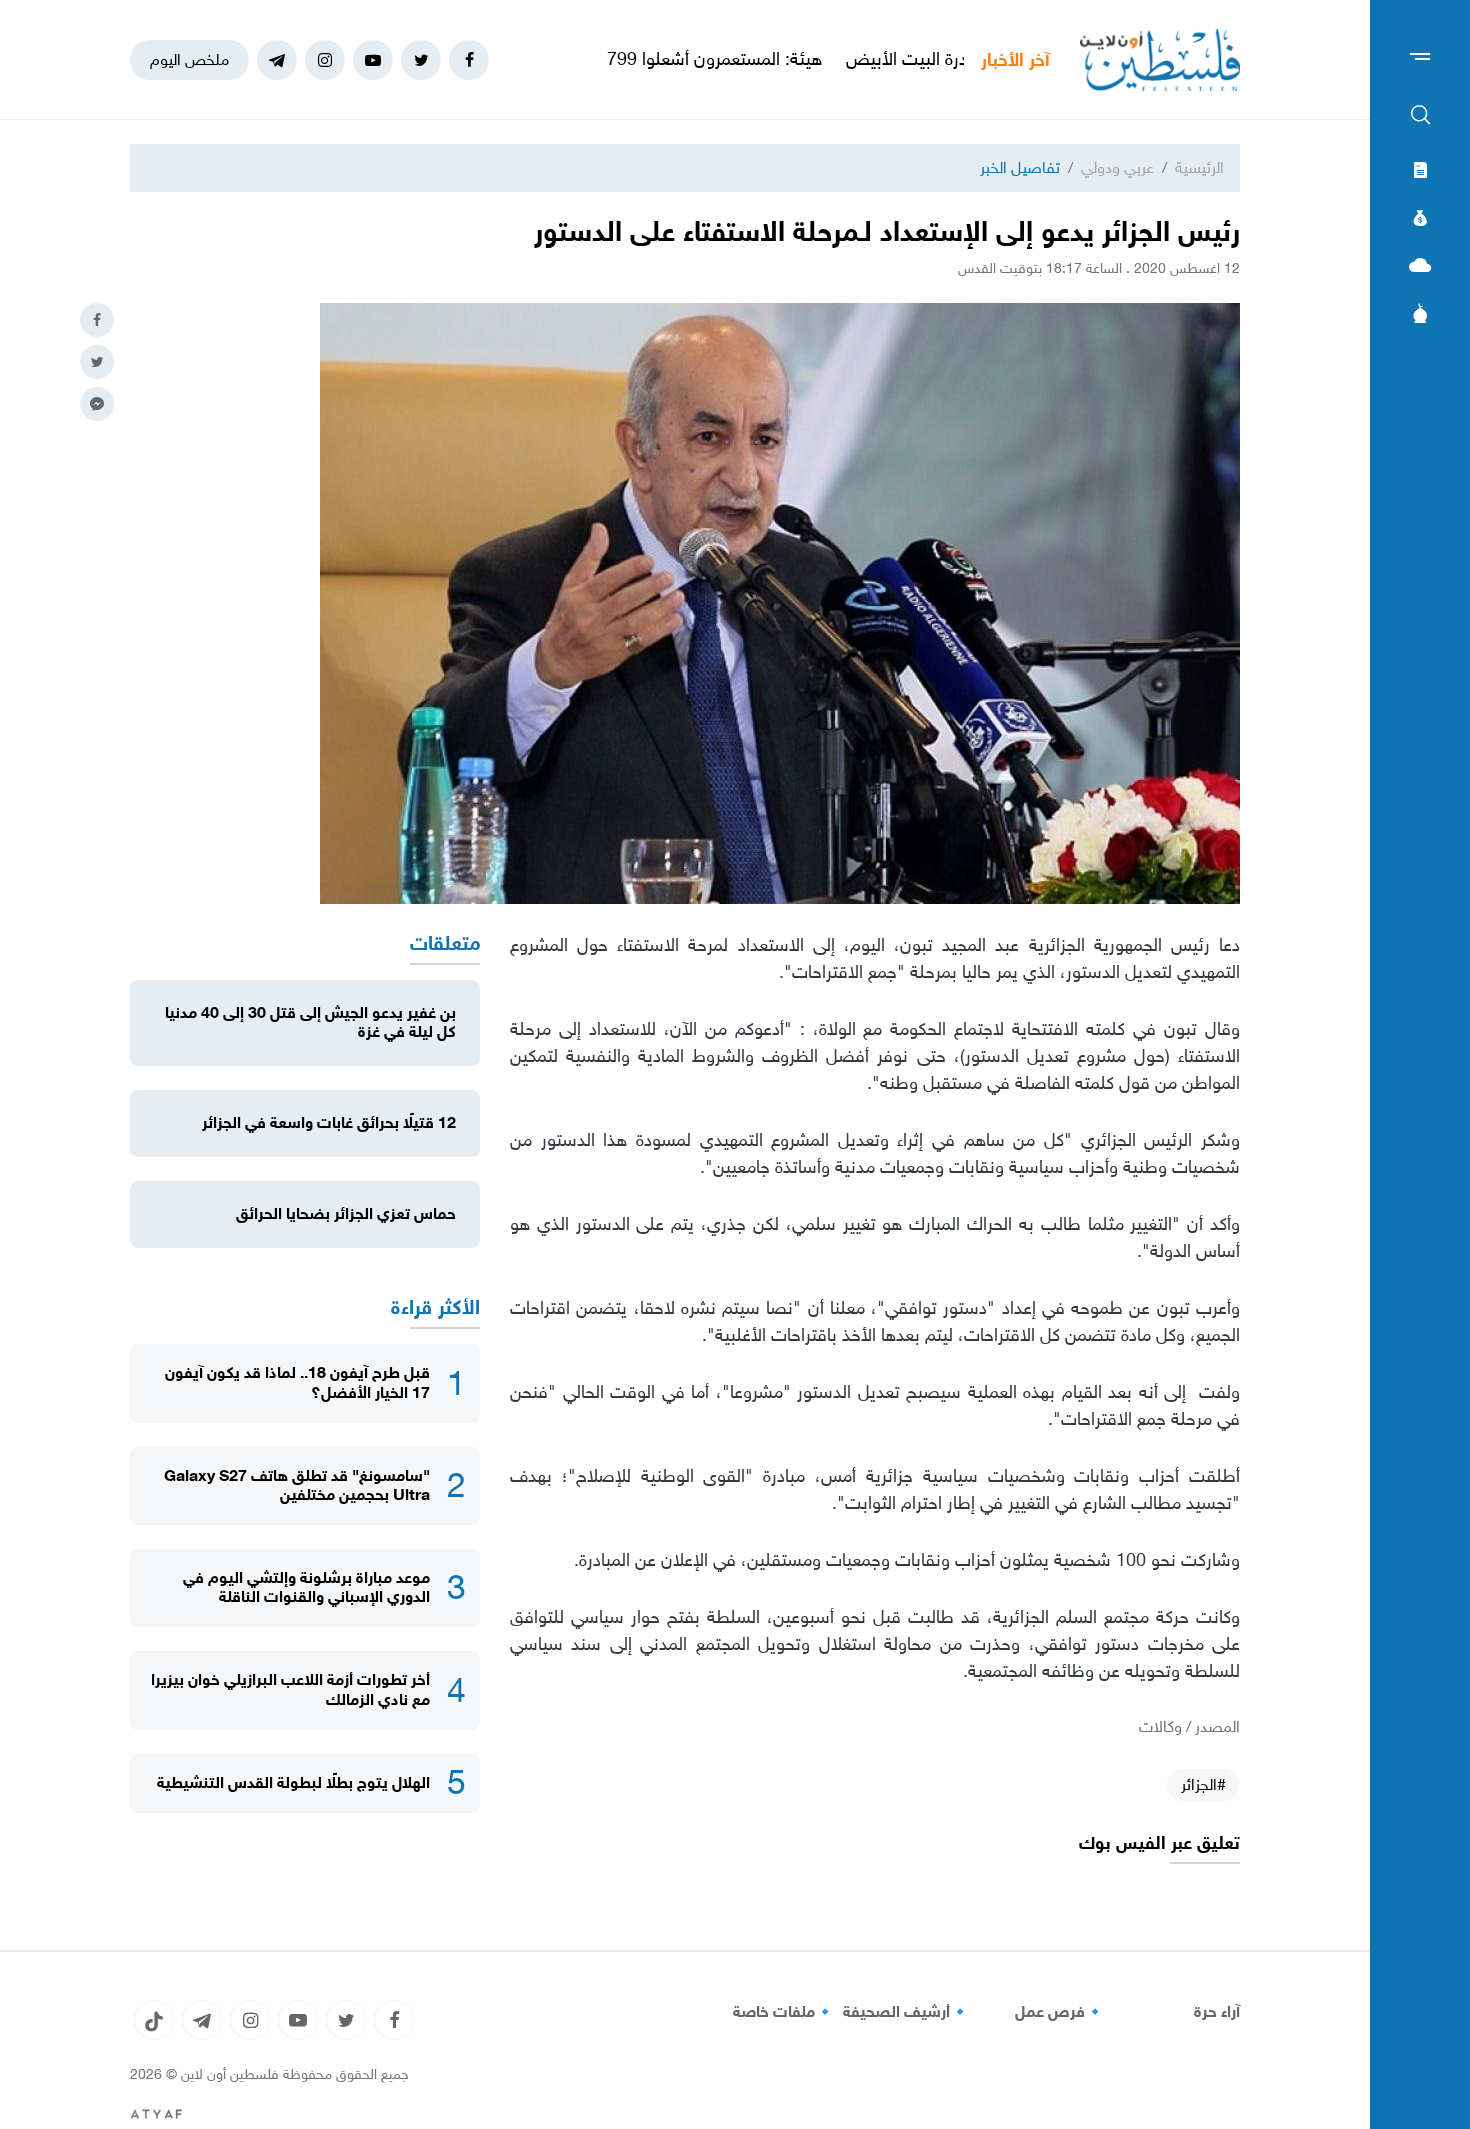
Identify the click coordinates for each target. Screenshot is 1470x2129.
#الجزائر (1203, 1784)
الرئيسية (1199, 167)
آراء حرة (1217, 2012)
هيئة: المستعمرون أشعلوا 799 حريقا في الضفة (733, 59)
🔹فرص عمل (1060, 2012)
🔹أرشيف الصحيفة (906, 2012)
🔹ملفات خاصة (784, 2012)
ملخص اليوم (189, 59)
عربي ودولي (1117, 167)
